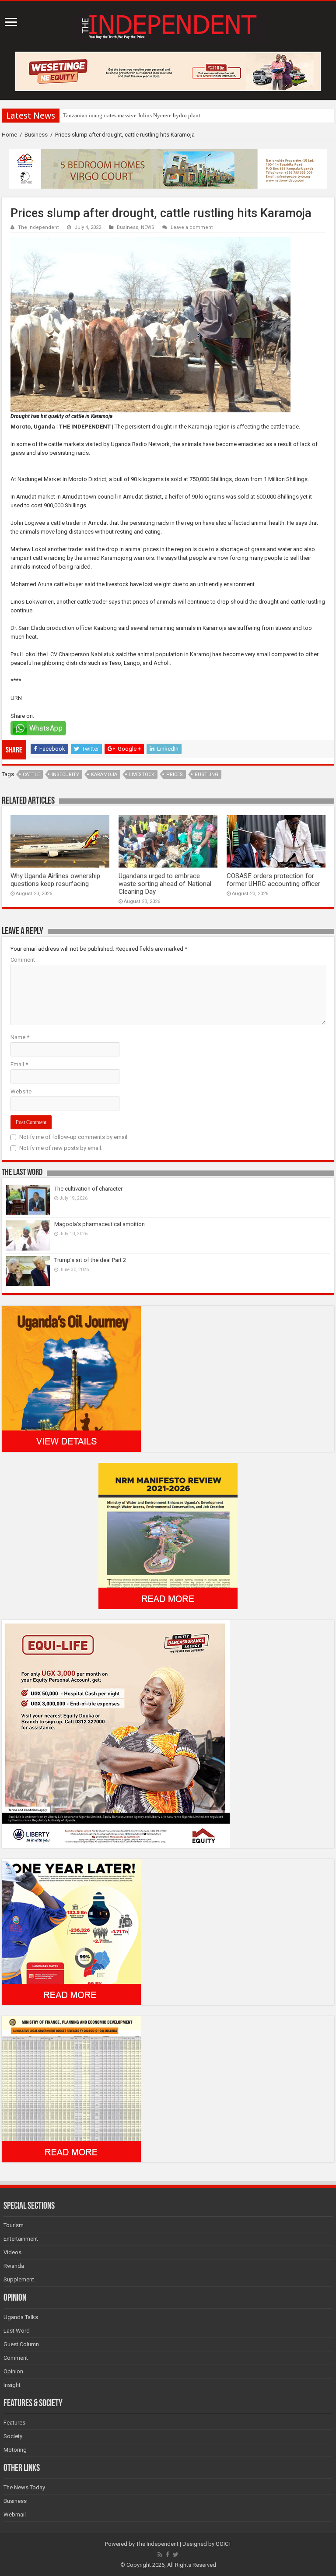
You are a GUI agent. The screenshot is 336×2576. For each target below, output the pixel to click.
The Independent (38, 227)
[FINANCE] (71, 2089)
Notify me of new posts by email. (61, 1148)
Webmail (15, 2514)
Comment (23, 960)
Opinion (13, 2371)
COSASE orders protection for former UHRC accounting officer (273, 880)
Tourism (14, 2225)
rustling (206, 775)
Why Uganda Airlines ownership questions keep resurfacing (55, 880)
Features (14, 2423)
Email (19, 1064)
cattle (31, 775)
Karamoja (104, 775)
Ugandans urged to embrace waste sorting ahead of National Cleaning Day (165, 884)
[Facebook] (168, 2555)
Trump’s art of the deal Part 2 (90, 1260)
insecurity (65, 775)
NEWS (148, 227)
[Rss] (160, 2555)
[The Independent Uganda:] (168, 25)
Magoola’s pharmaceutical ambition (100, 1224)
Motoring (15, 2450)
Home (9, 135)
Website (21, 1091)
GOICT (224, 2544)
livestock (142, 775)
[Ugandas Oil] (71, 1378)
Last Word (17, 2331)
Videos (12, 2252)
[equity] (116, 1734)
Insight (12, 2385)
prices (175, 775)
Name (20, 1037)
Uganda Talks (21, 2317)
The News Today (24, 2487)
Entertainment (21, 2239)
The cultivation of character (88, 1189)
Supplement (19, 2279)
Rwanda (14, 2266)
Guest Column (21, 2344)
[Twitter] (176, 2555)
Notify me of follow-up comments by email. (74, 1137)
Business (36, 135)
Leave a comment (192, 227)
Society (13, 2436)
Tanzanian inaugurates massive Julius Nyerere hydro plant (132, 115)
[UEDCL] (71, 1931)
